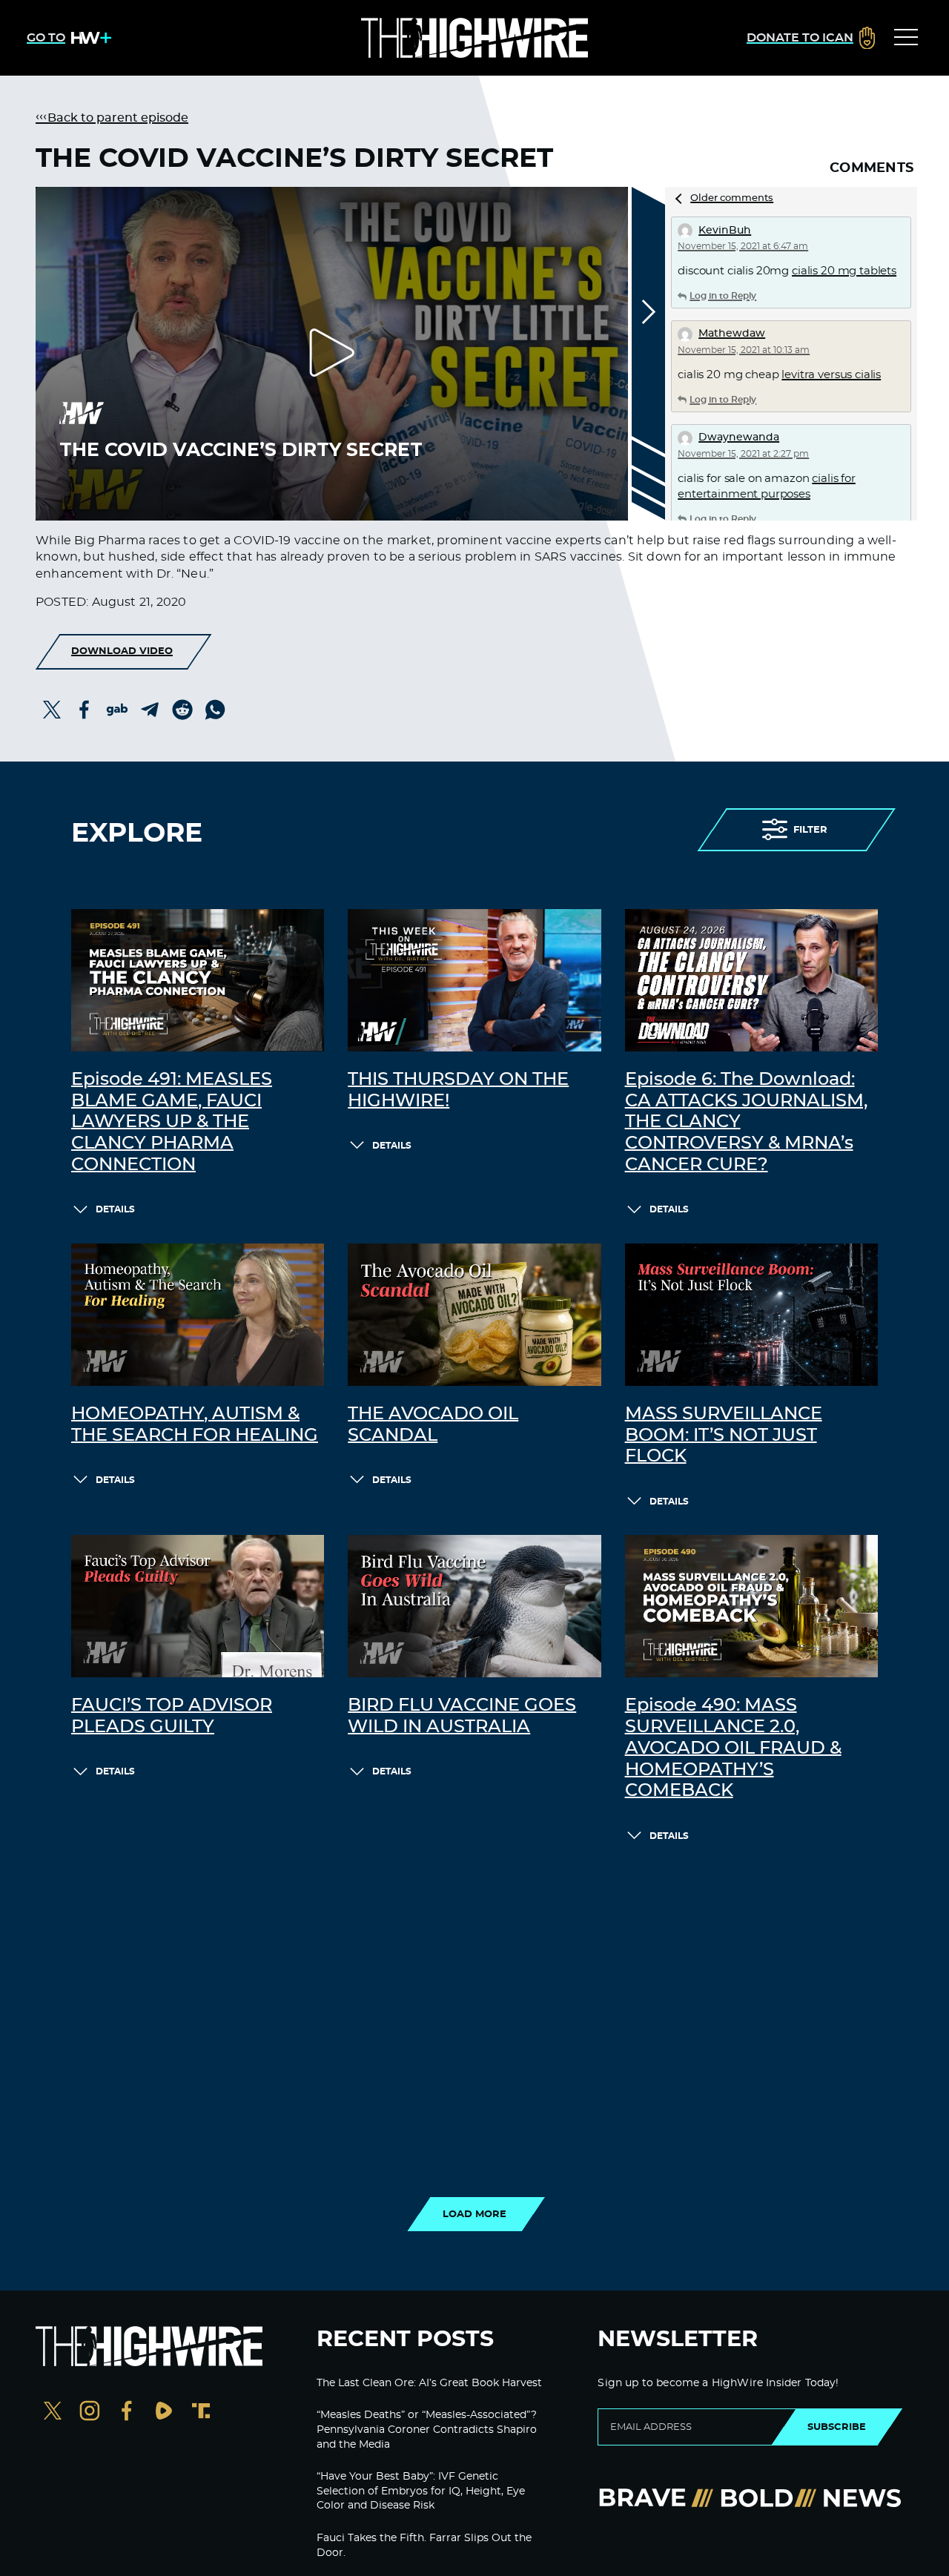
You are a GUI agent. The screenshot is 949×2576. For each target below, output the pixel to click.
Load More (474, 2214)
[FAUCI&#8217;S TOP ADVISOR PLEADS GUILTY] (198, 1606)
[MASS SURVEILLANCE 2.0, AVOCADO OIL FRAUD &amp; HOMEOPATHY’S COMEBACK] (751, 1606)
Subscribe (837, 2427)
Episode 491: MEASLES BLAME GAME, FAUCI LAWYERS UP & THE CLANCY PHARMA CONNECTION (172, 1122)
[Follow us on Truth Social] (201, 2412)
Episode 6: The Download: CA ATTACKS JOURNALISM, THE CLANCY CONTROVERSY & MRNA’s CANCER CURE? (746, 1122)
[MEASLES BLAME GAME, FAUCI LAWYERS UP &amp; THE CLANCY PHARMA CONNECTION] (198, 980)
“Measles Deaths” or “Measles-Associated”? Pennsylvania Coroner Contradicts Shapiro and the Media (427, 2430)
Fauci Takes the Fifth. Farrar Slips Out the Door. (424, 2546)
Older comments (732, 198)
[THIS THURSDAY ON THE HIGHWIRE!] (474, 980)
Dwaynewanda (739, 437)
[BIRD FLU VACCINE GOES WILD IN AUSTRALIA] (474, 1606)
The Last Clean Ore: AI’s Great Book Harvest (429, 2383)
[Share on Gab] (117, 710)
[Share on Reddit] (182, 710)
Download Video (122, 651)
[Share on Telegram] (150, 710)
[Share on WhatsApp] (215, 710)
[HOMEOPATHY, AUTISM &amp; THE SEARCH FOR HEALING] (198, 1315)
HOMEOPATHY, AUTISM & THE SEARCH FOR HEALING (195, 1425)
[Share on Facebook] (85, 710)
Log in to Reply (723, 296)
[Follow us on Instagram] (90, 2412)
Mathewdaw (732, 334)
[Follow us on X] (53, 2412)
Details (115, 1209)
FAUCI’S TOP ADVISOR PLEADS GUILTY (172, 1716)
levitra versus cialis (831, 375)
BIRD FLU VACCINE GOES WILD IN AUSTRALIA (462, 1716)
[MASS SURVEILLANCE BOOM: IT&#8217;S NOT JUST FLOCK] (751, 1315)
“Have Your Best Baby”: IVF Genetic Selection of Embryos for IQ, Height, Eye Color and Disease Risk (421, 2491)
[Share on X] (52, 710)
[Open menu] (906, 38)
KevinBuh (725, 231)
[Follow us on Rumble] (164, 2412)
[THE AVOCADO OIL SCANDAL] (474, 1315)
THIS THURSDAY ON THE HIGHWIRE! (458, 1090)
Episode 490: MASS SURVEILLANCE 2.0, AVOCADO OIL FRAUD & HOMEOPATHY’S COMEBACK (733, 1748)
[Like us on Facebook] (127, 2412)
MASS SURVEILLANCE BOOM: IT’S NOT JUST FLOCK (724, 1436)
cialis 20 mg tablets (844, 271)
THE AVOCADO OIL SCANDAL (433, 1425)
